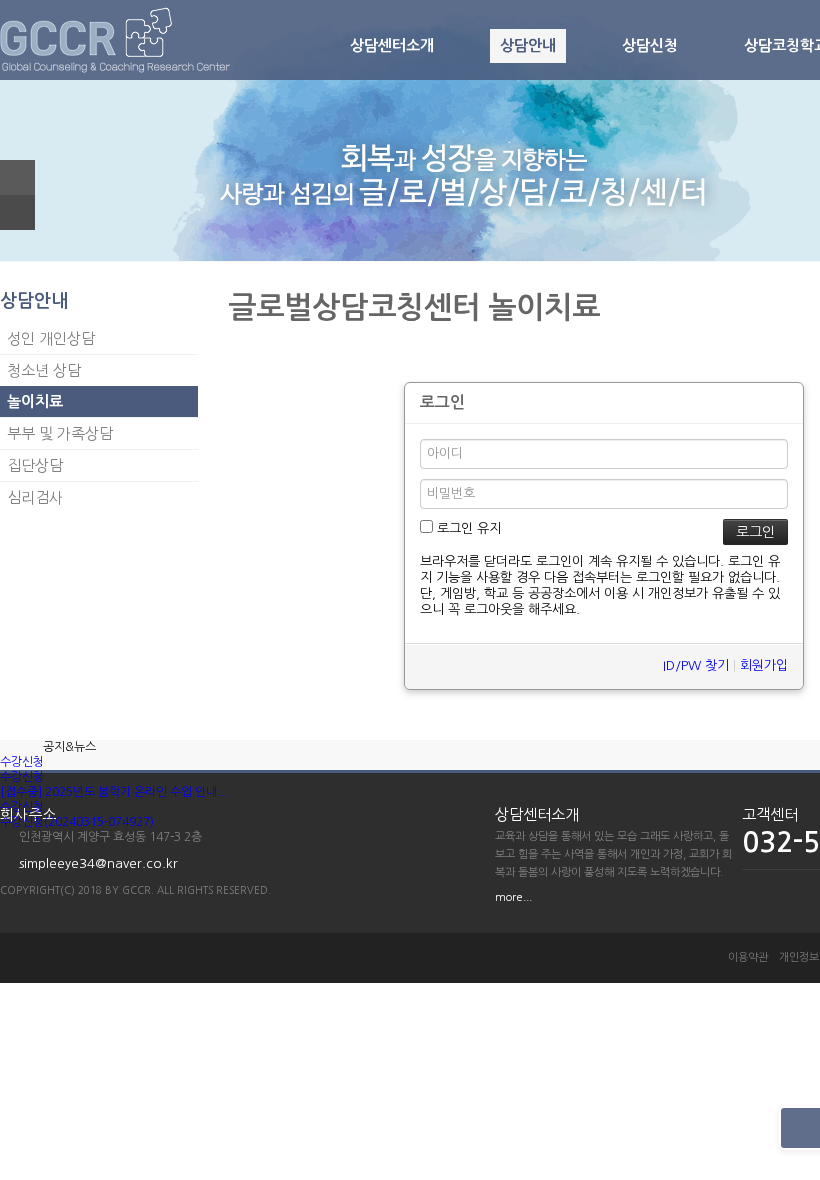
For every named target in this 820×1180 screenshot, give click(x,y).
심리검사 (35, 497)
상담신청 (650, 45)
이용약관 (748, 957)
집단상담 (35, 465)
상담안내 (528, 45)
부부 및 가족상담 (60, 433)
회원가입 (764, 665)
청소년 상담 (44, 370)
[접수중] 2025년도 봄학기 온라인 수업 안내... (114, 792)
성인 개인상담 (51, 338)
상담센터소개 (392, 45)
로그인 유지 (467, 528)
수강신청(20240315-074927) (77, 822)
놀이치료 (35, 401)
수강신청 (22, 762)
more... (513, 897)
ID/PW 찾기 (696, 665)
